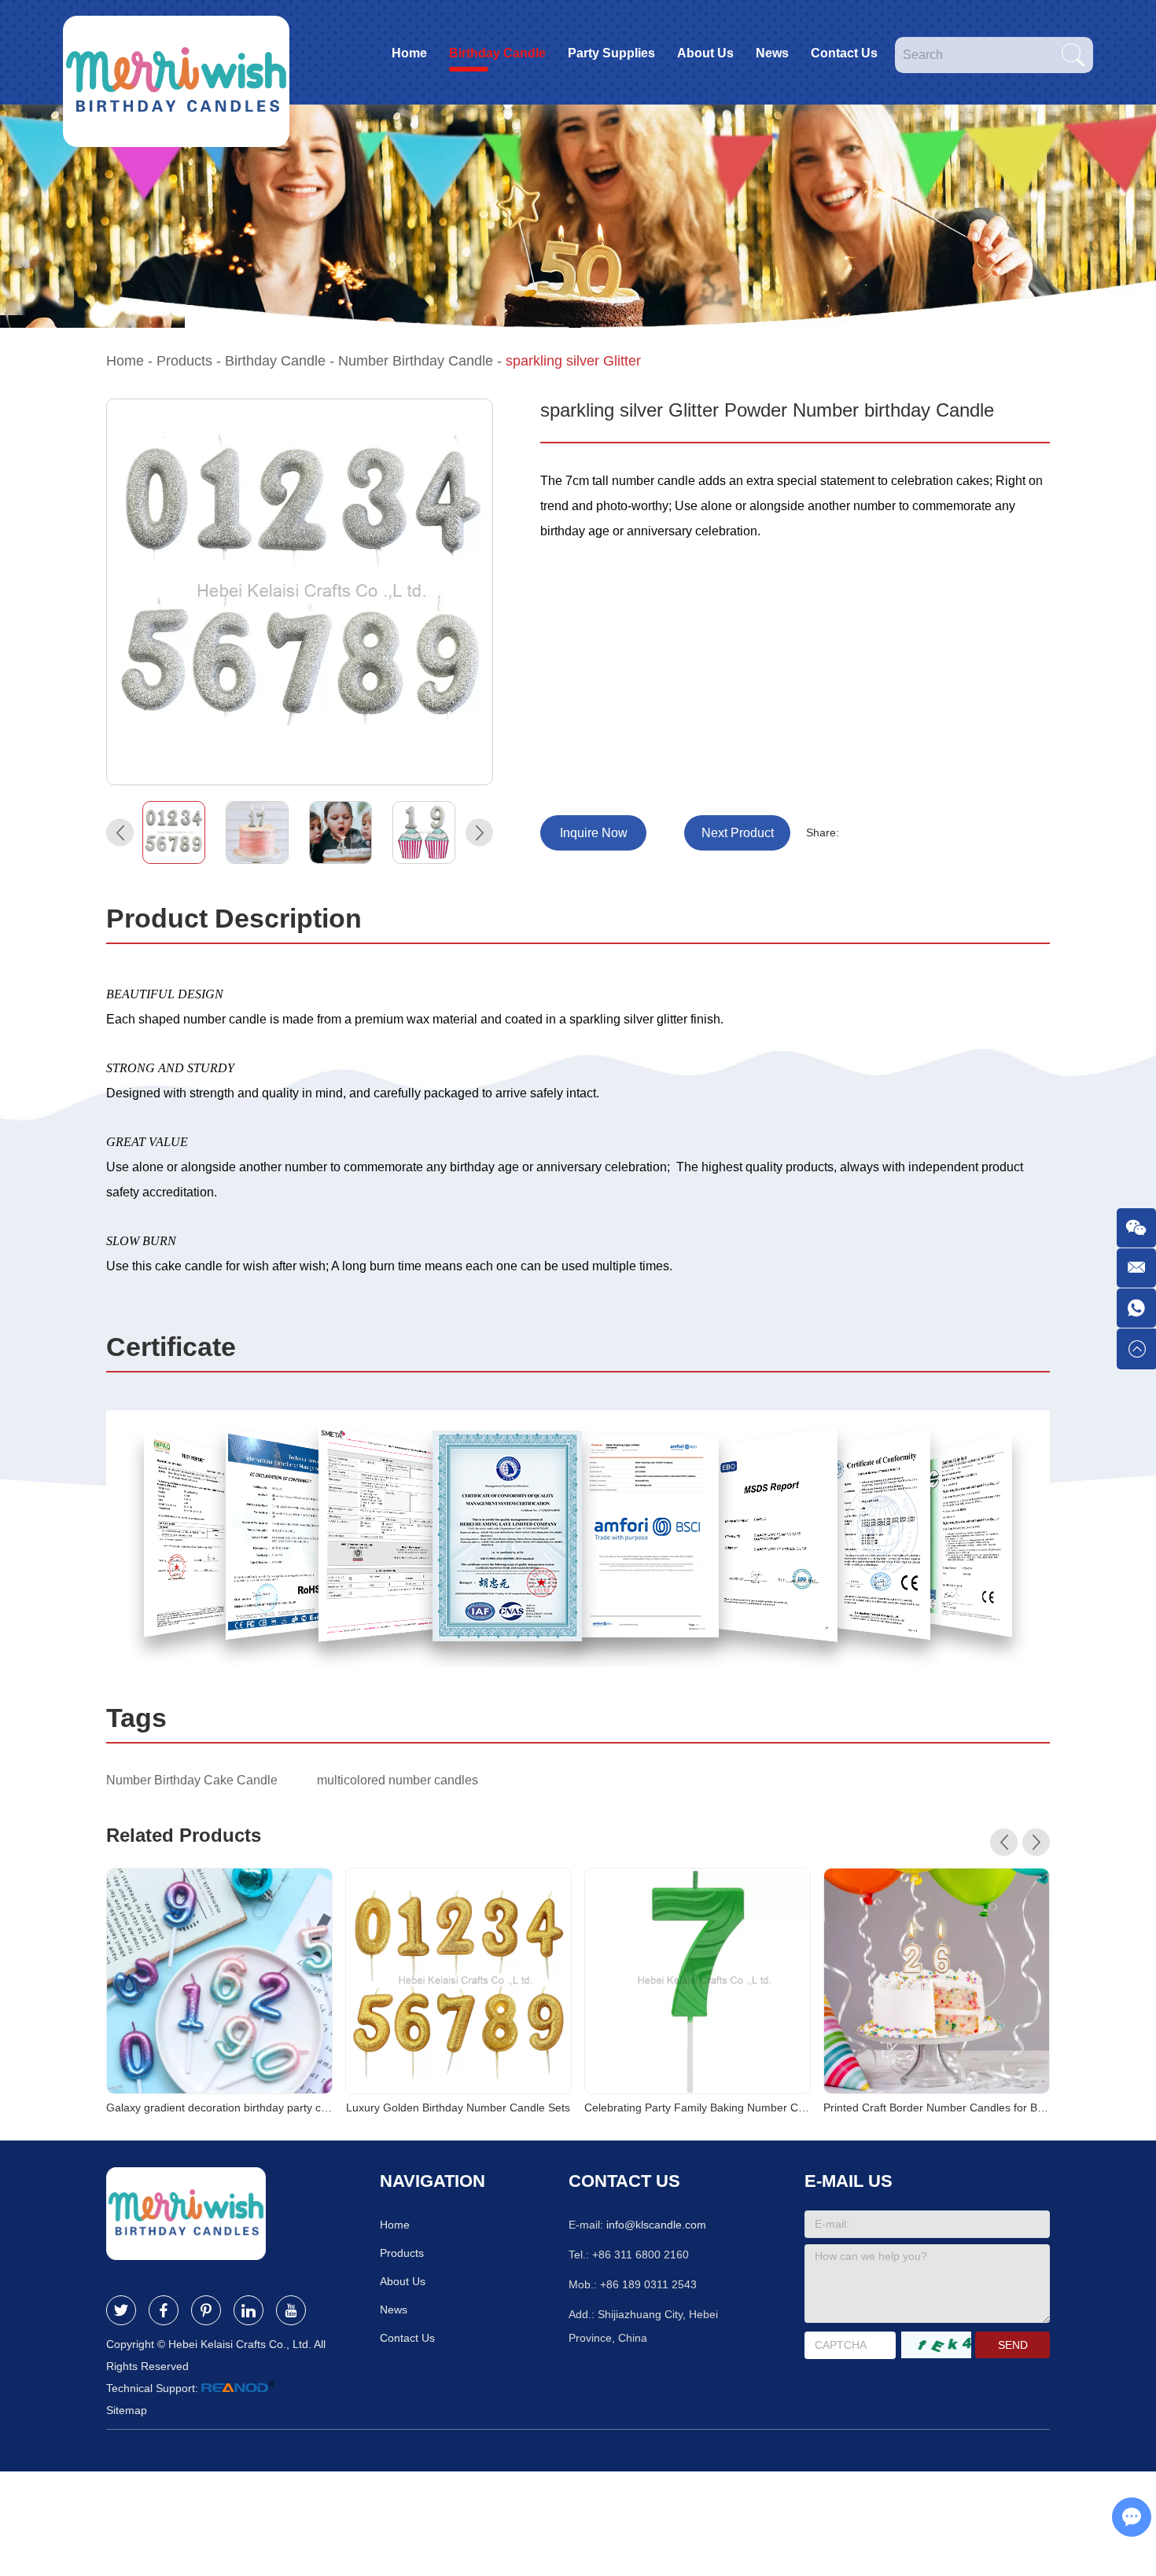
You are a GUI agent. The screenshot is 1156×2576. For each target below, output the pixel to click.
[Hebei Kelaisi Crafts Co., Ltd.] (176, 52)
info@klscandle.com (656, 2225)
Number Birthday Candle (416, 361)
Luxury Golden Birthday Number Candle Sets (458, 2107)
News (772, 53)
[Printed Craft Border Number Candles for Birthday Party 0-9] (937, 1981)
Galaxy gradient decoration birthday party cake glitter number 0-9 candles (219, 2107)
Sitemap (127, 2410)
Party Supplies (611, 53)
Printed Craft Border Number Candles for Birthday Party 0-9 (937, 2107)
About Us (705, 53)
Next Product (738, 833)
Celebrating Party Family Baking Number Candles (698, 2107)
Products (184, 361)
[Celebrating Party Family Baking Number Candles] (698, 1981)
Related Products (184, 1835)
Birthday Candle (497, 53)
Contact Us (844, 53)
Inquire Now (594, 833)
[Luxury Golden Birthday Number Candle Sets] (458, 1981)
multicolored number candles (398, 1780)
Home (409, 53)
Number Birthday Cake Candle (192, 1780)
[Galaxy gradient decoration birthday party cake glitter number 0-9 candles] (219, 1981)
